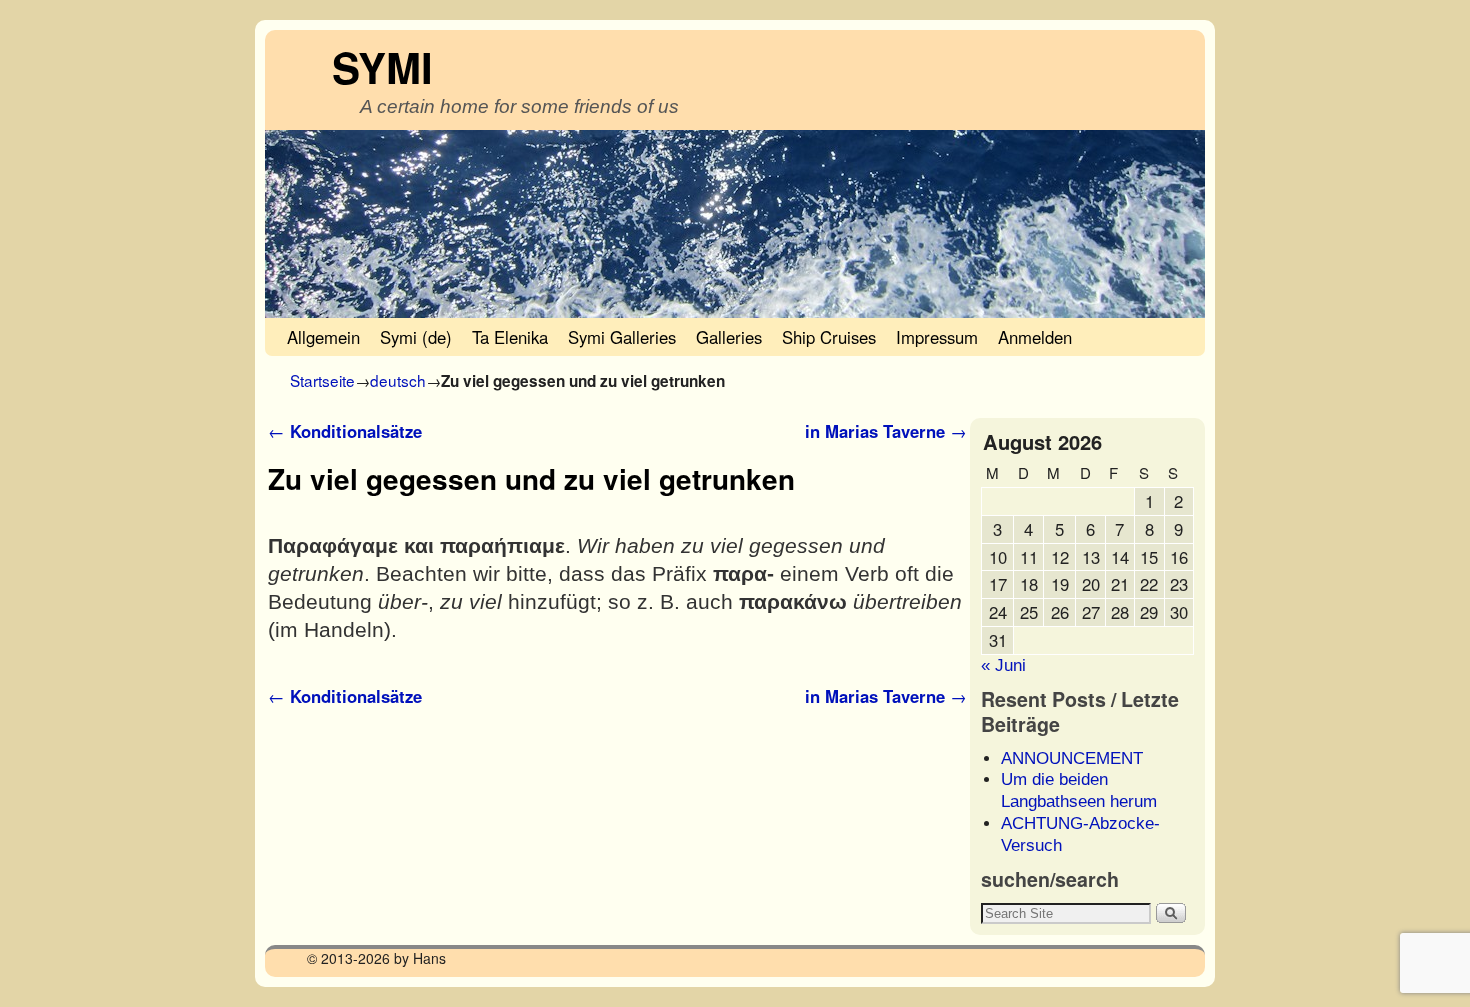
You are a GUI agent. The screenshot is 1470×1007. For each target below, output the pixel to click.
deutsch (398, 380)
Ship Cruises (829, 337)
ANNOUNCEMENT (1072, 758)
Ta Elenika (510, 337)
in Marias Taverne (886, 431)
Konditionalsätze (345, 431)
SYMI (382, 67)
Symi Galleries (622, 337)
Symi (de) (416, 337)
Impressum (937, 337)
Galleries (729, 337)
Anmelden (1035, 337)
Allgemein (323, 337)
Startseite (322, 380)
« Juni (1003, 665)
